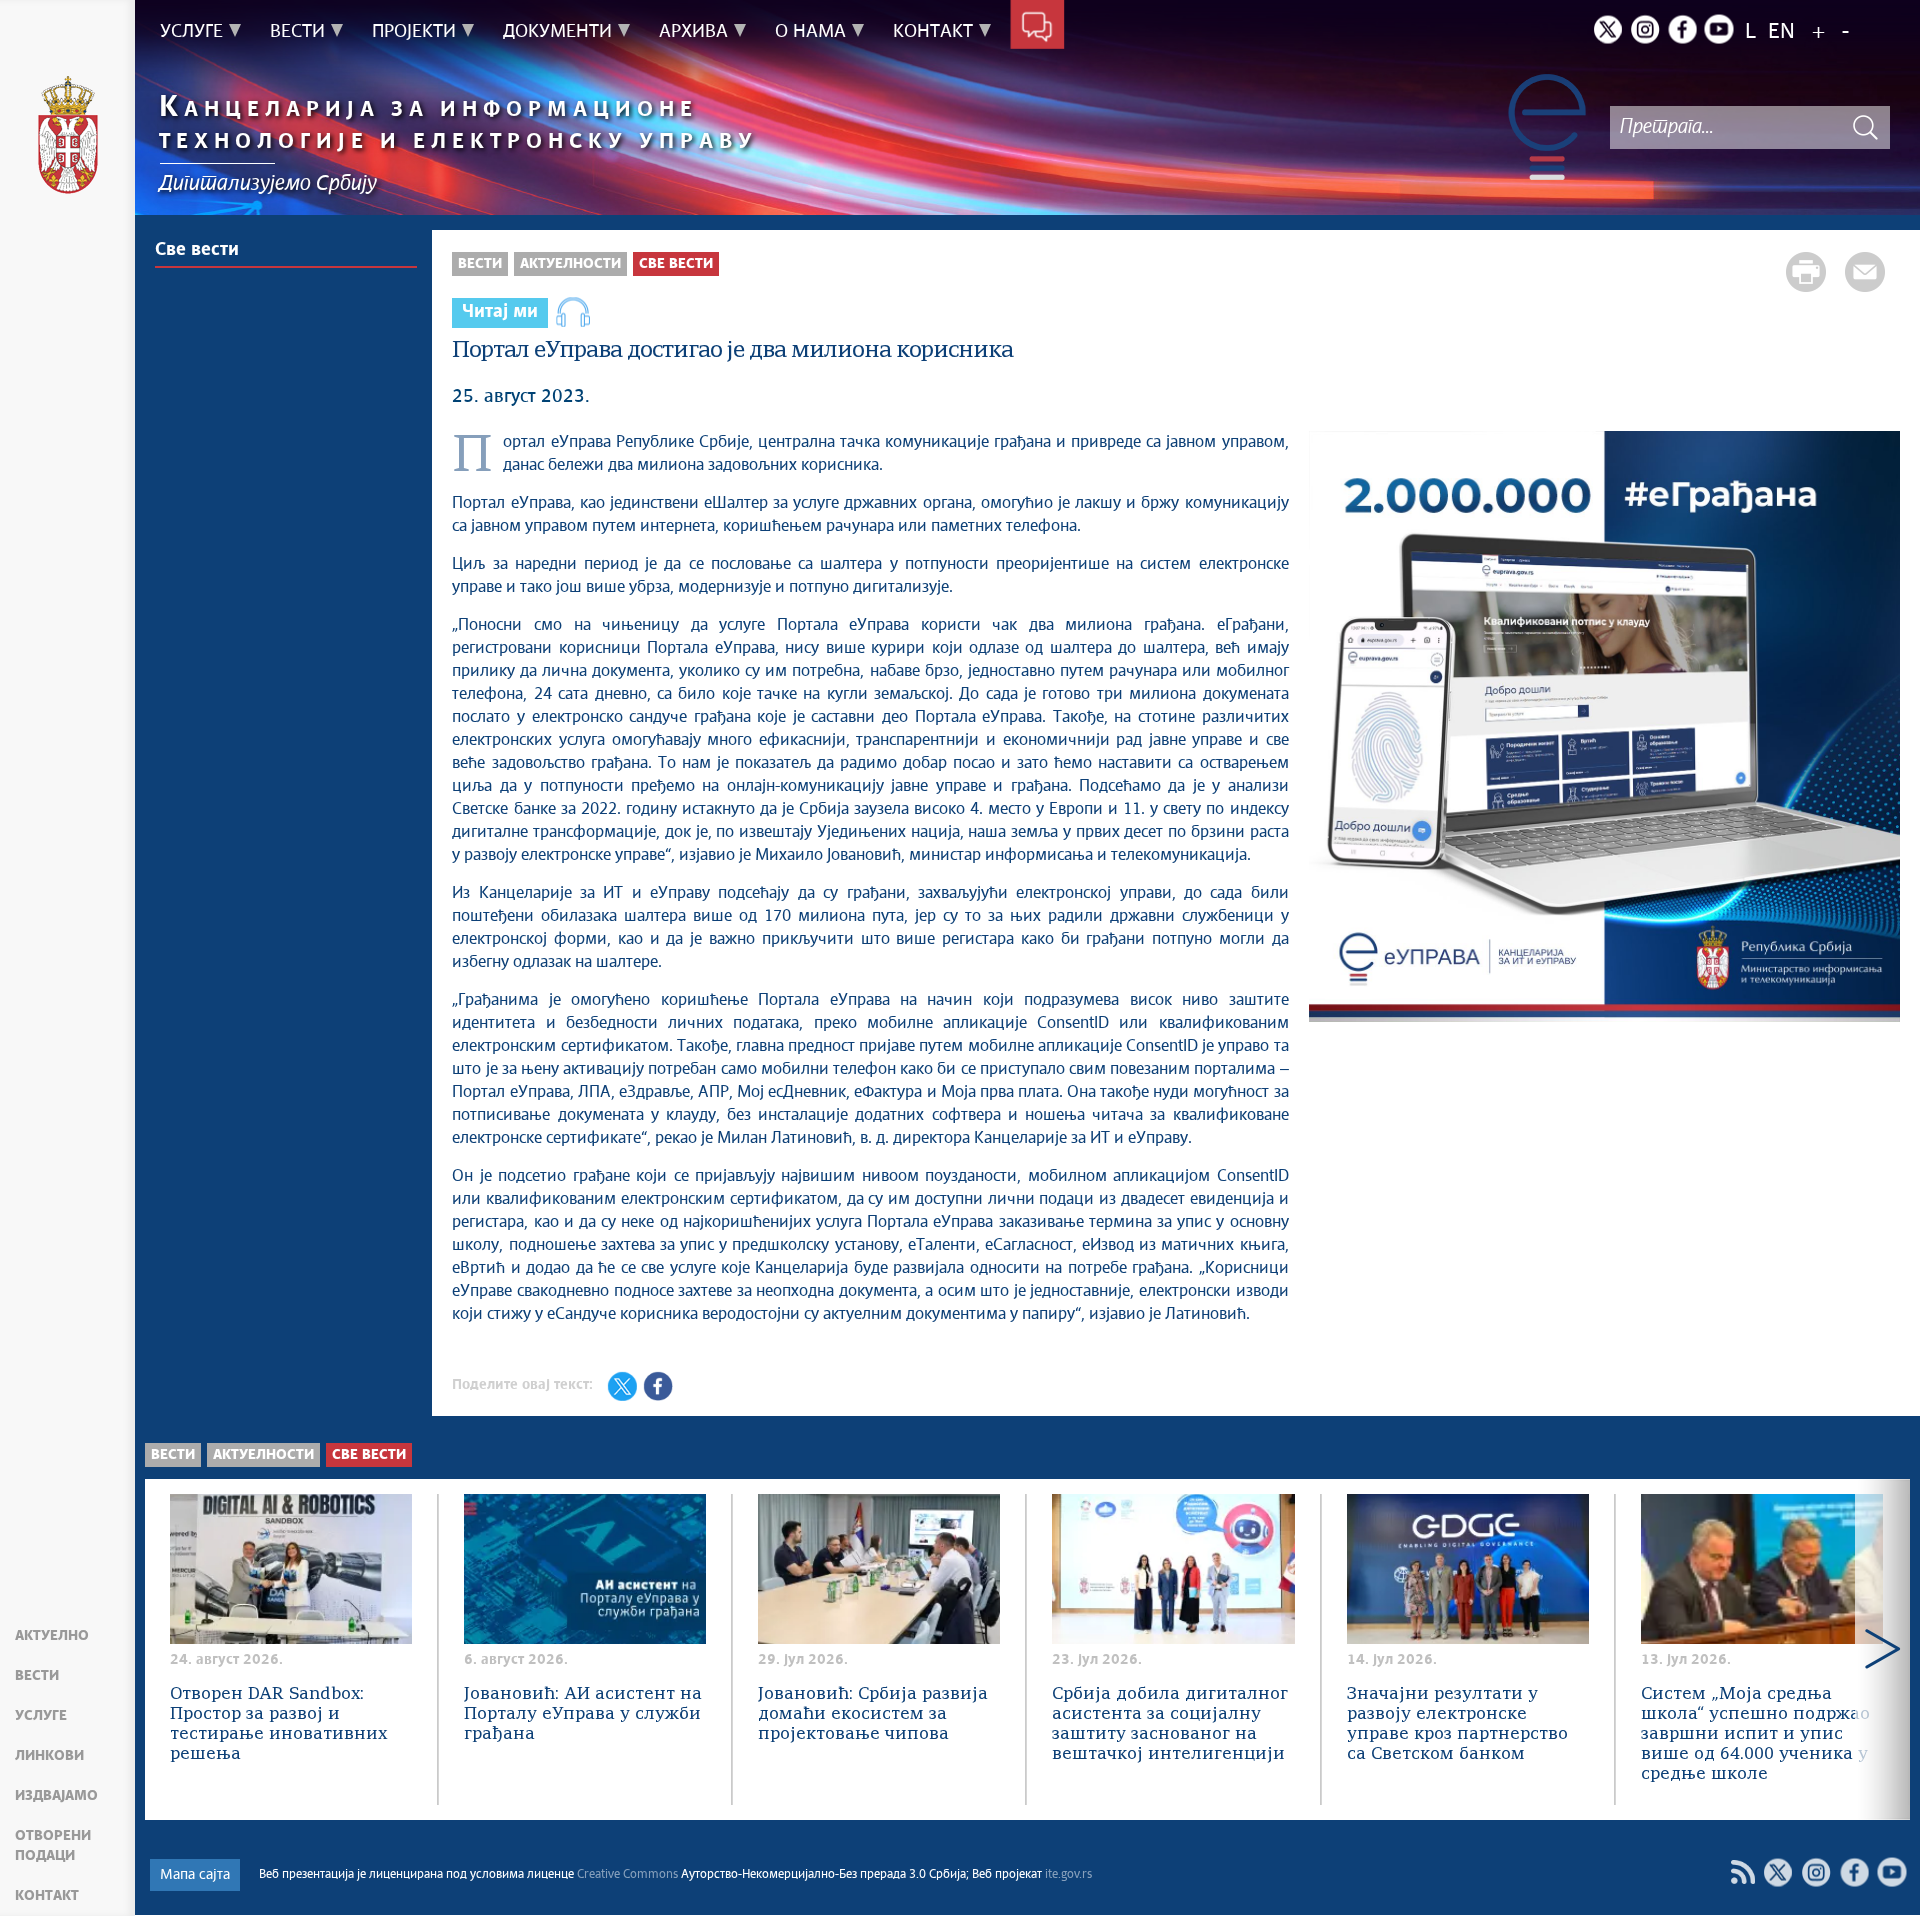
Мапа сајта (195, 1875)
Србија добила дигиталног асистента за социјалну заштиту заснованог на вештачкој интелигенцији (1170, 1724)
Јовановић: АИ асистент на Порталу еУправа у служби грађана (583, 1714)
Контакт (47, 1896)
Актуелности (570, 264)
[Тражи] (1865, 127)
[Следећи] (1875, 729)
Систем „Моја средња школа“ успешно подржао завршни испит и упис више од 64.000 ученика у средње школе (1755, 1734)
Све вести (197, 250)
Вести (37, 1676)
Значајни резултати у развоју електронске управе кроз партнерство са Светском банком (1457, 1724)
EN (1781, 32)
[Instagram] (1645, 29)
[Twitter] (1608, 29)
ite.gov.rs (1068, 1875)
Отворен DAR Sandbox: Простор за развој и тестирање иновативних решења (278, 1724)
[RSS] (1742, 1872)
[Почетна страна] (68, 138)
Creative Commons (627, 1875)
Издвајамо (56, 1796)
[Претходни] (1334, 729)
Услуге (41, 1716)
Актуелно (52, 1636)
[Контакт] (1037, 28)
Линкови (49, 1756)
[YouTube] (1892, 1872)
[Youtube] (1719, 29)
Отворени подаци (53, 1846)
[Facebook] (1682, 29)
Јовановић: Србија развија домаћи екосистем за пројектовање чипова (873, 1714)
